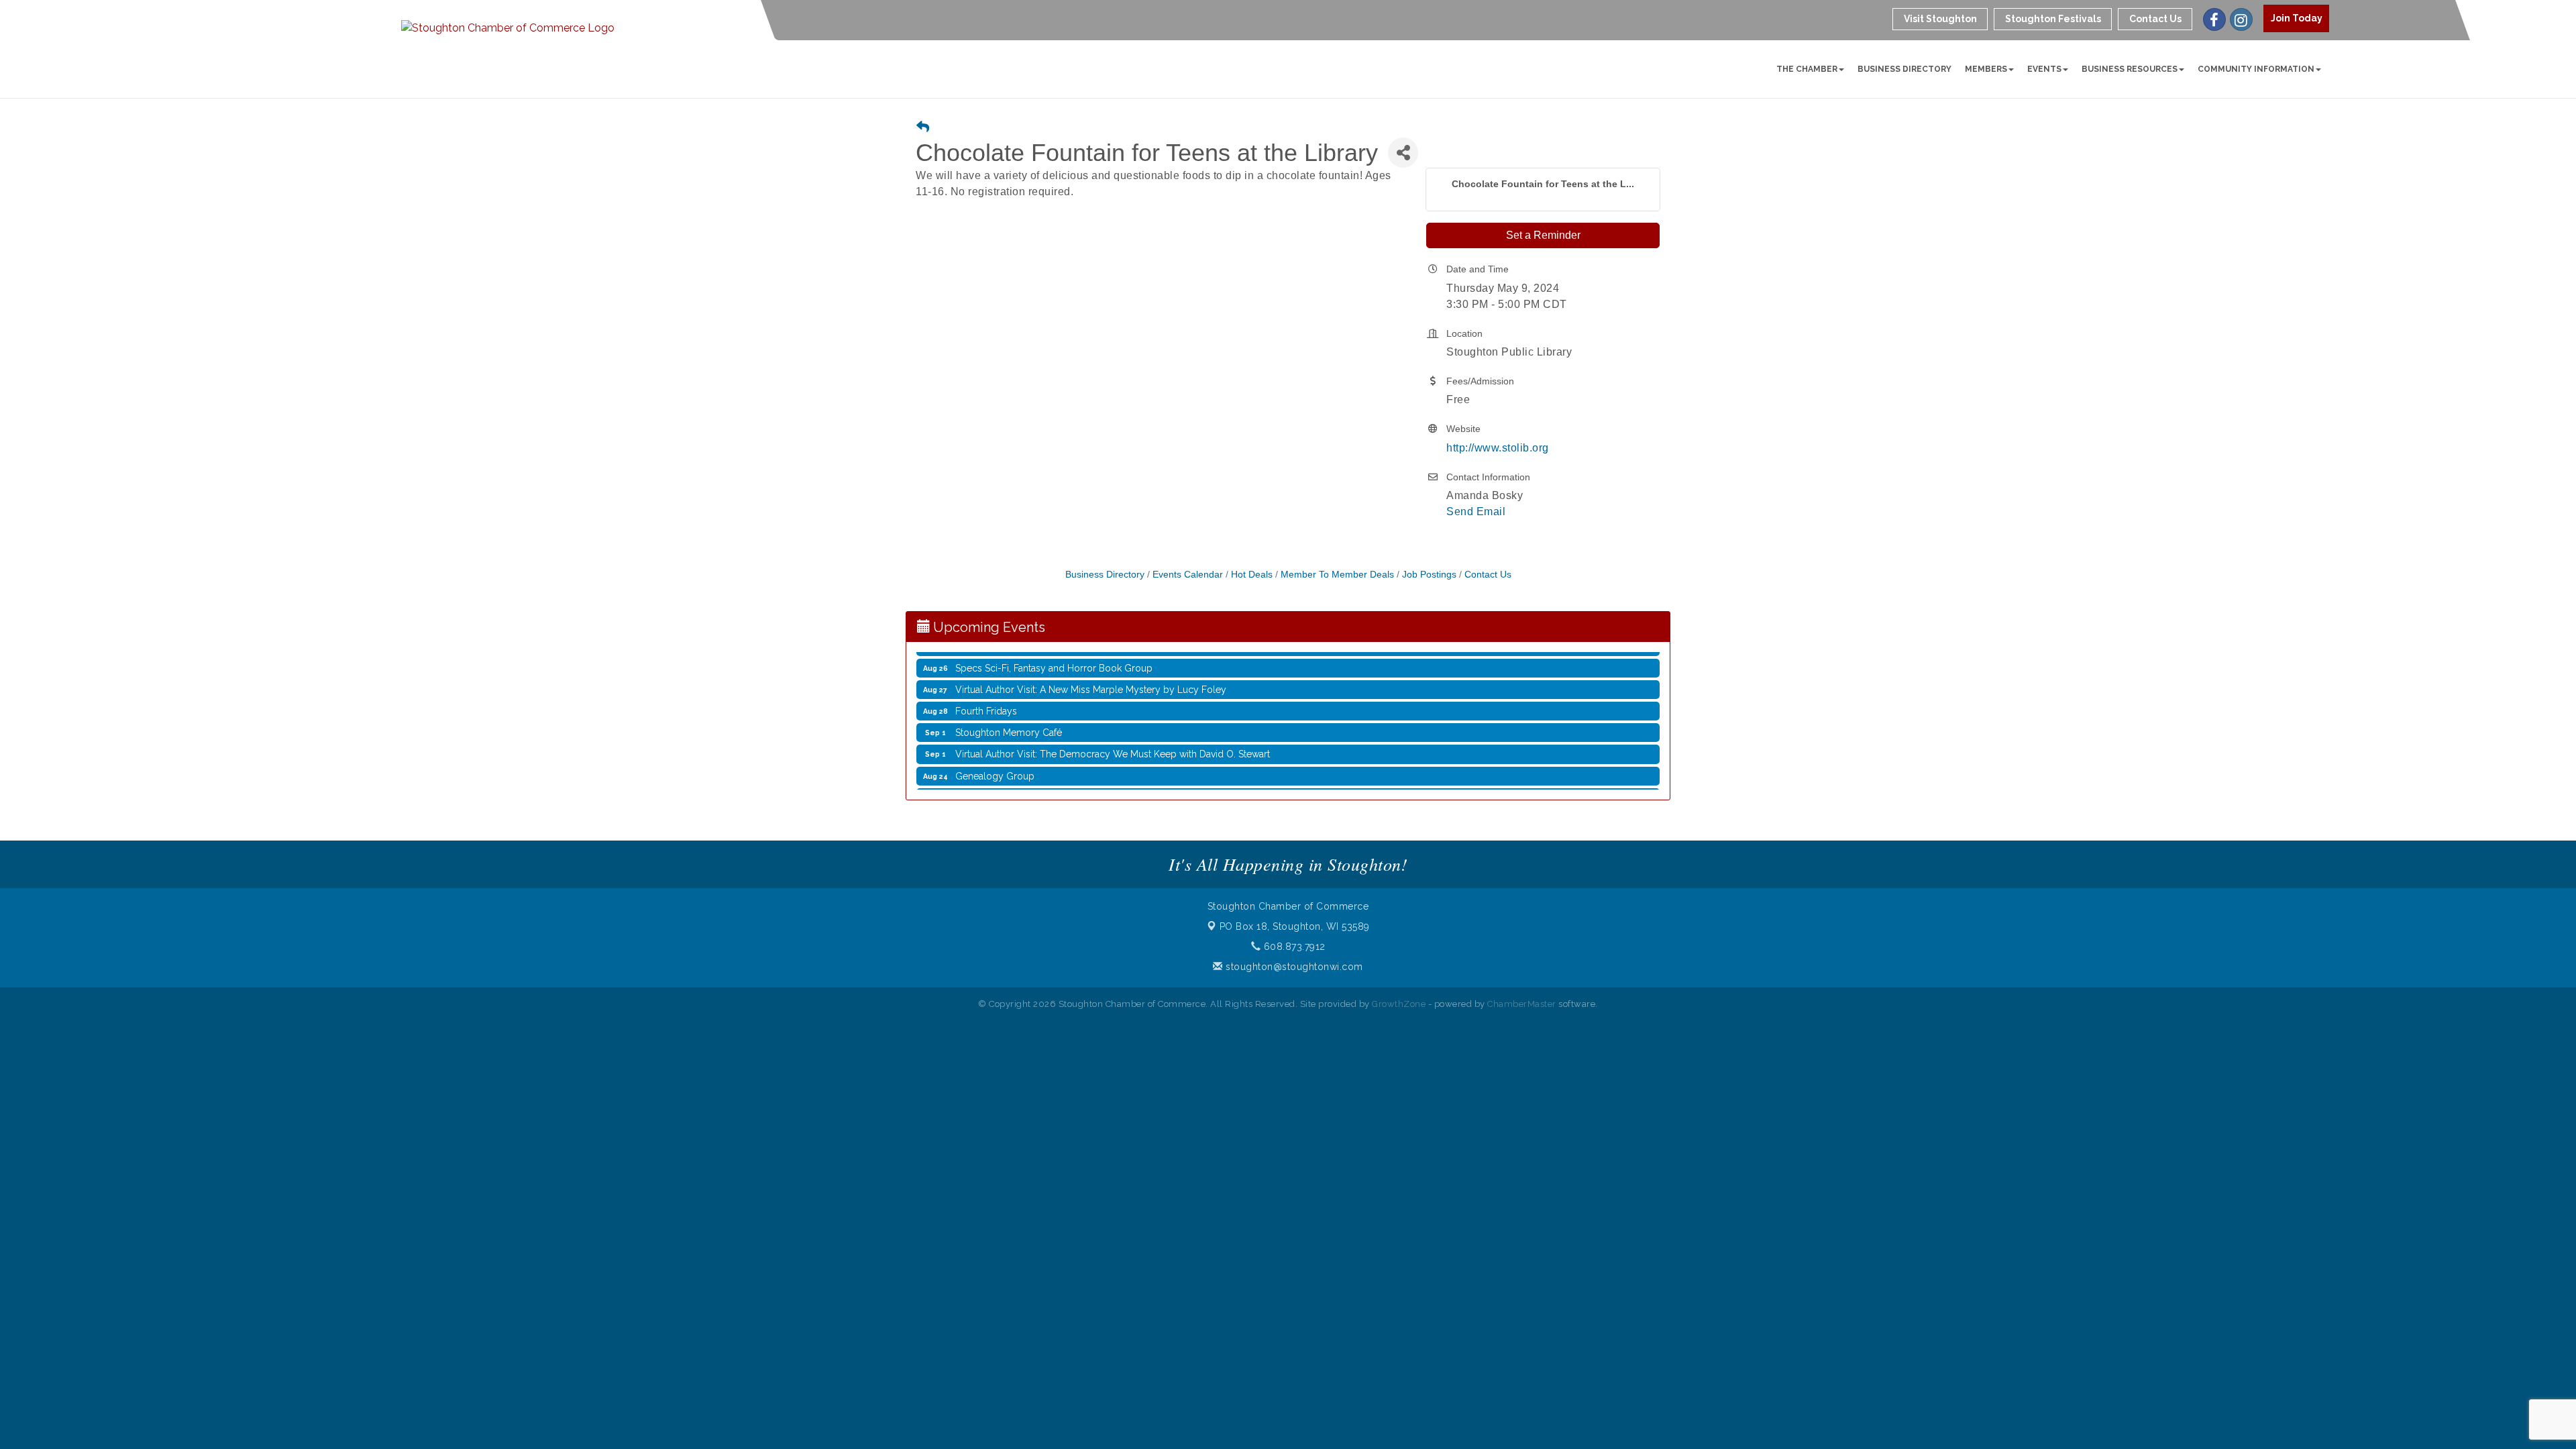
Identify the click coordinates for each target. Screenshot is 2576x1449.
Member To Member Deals (1337, 575)
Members (1986, 69)
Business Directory (1904, 69)
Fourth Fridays (986, 693)
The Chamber (1807, 69)
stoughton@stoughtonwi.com (1293, 967)
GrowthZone (1399, 1004)
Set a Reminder (1543, 235)
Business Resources (2130, 69)
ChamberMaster (1522, 1004)
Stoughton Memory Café (1009, 714)
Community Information (2256, 69)
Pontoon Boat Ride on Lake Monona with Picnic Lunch (1072, 780)
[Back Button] (923, 128)
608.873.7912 (1293, 947)
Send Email (1476, 512)
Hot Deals (1252, 575)
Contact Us (1488, 575)
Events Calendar (1188, 575)
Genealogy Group (995, 758)
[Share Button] (1403, 153)
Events (2044, 69)
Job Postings (1429, 575)
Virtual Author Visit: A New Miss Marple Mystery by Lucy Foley (1091, 672)
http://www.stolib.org (1498, 448)
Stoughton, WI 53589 (1295, 926)
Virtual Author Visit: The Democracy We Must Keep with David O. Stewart (1113, 736)
